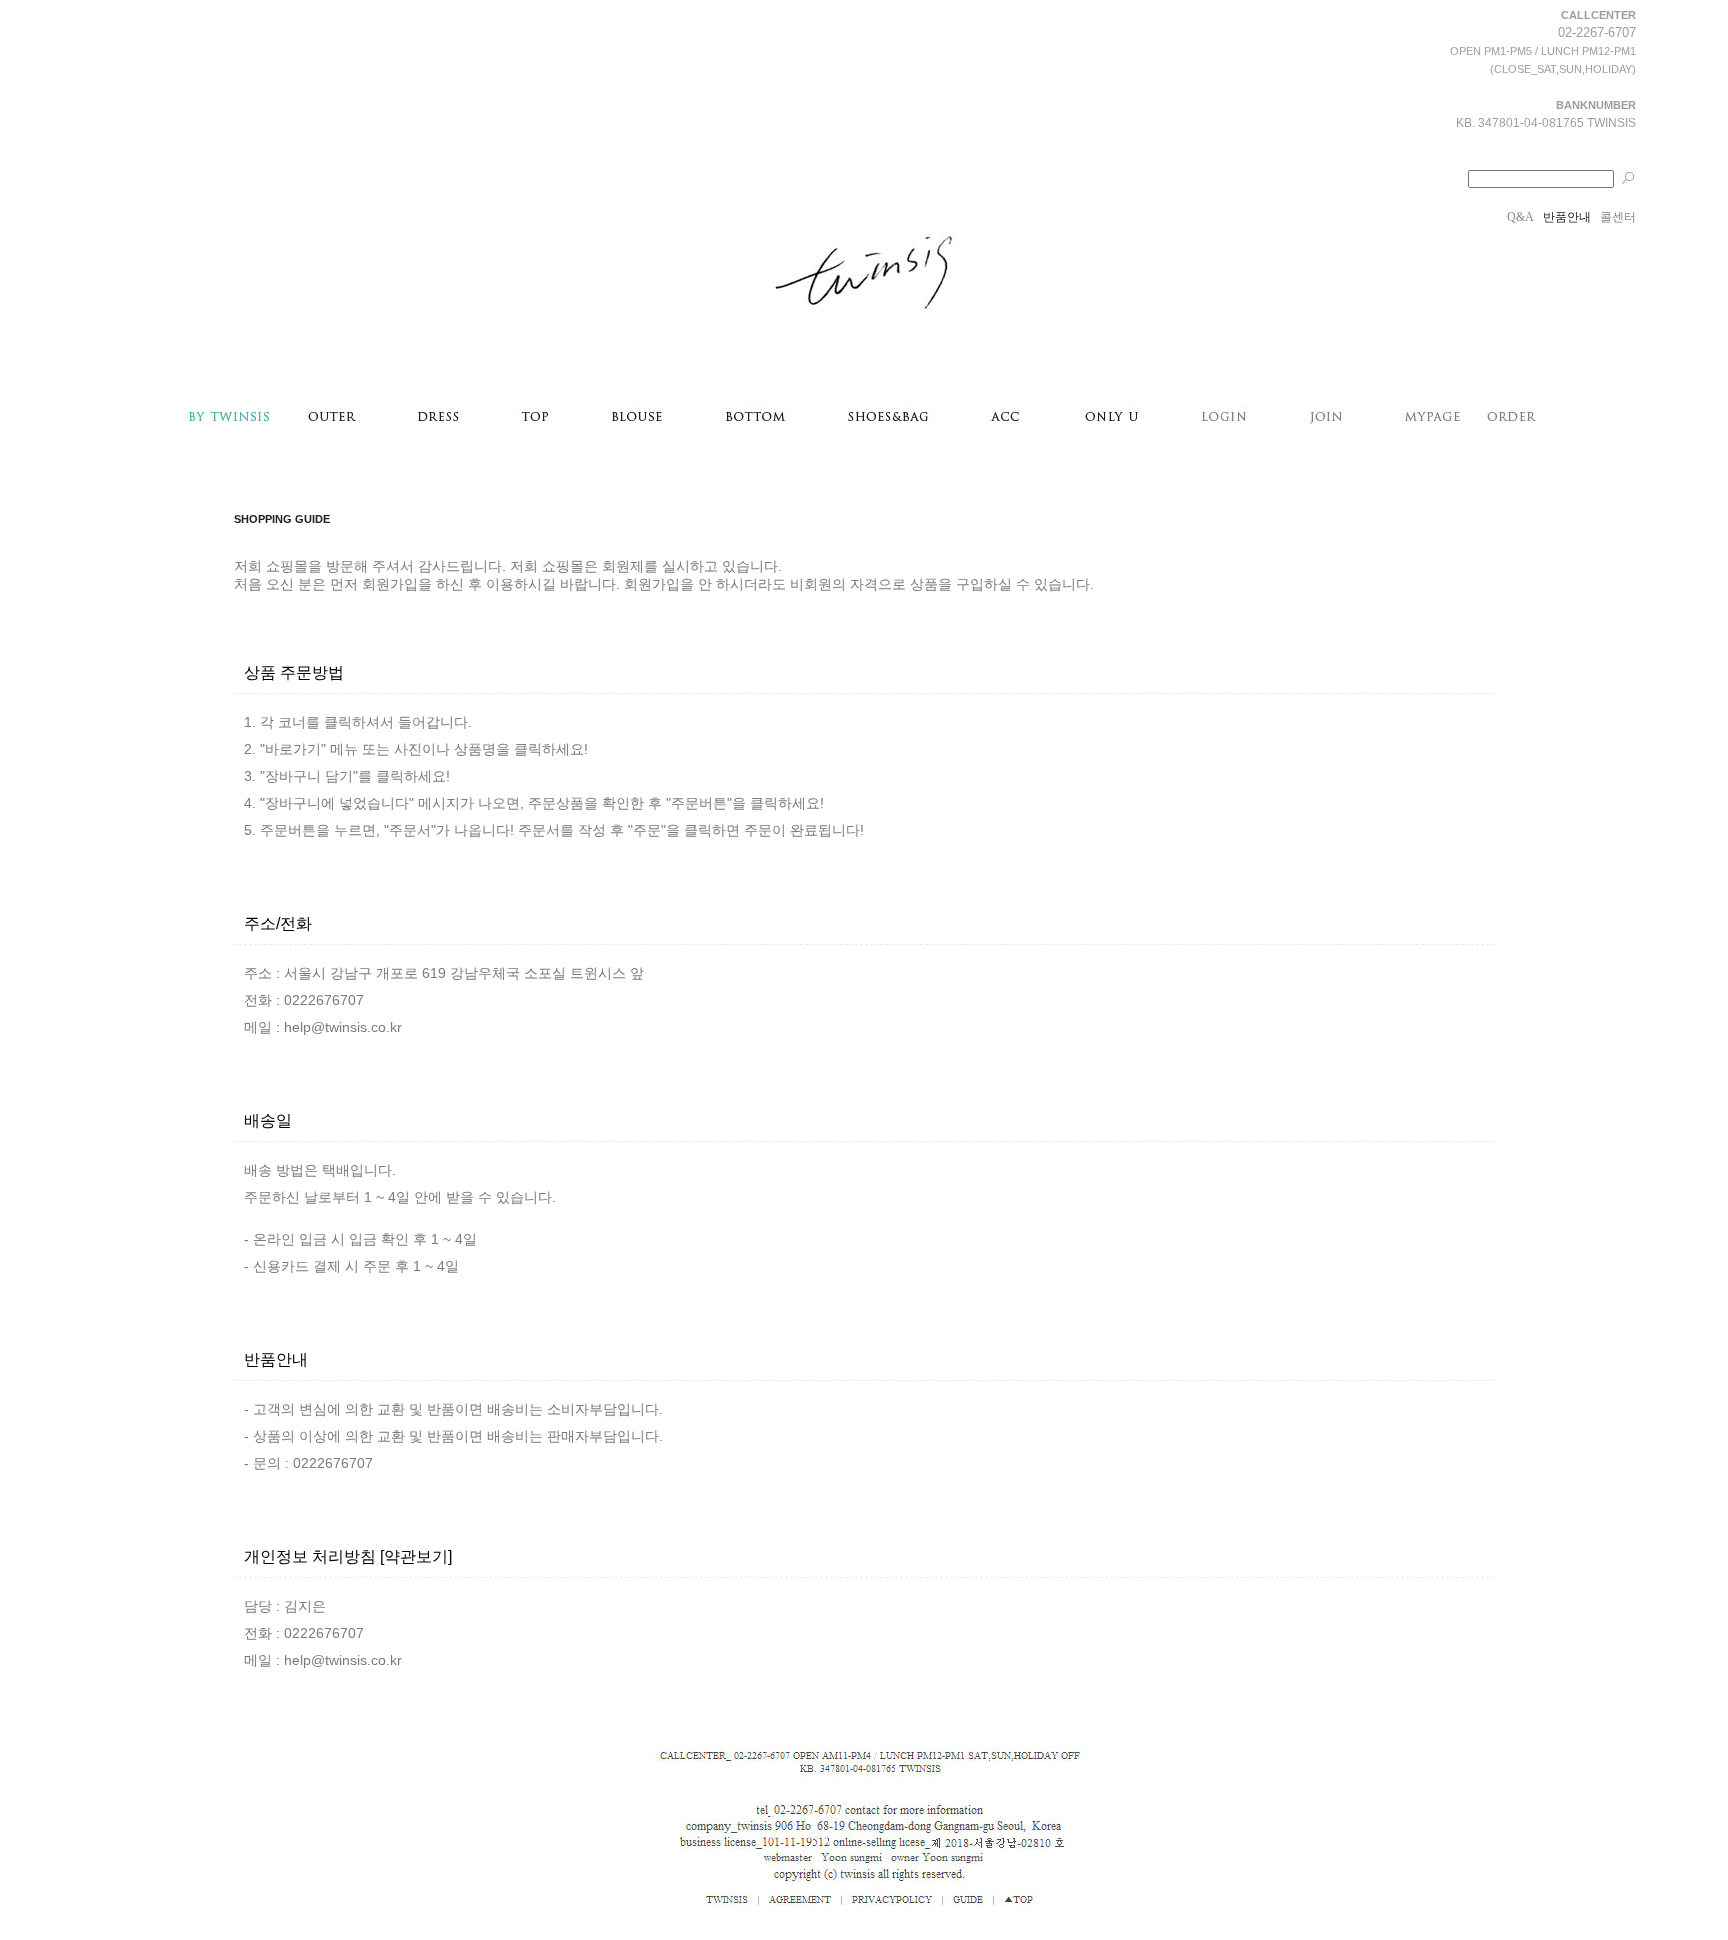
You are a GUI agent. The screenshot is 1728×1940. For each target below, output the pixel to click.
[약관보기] (416, 1556)
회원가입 (390, 584)
